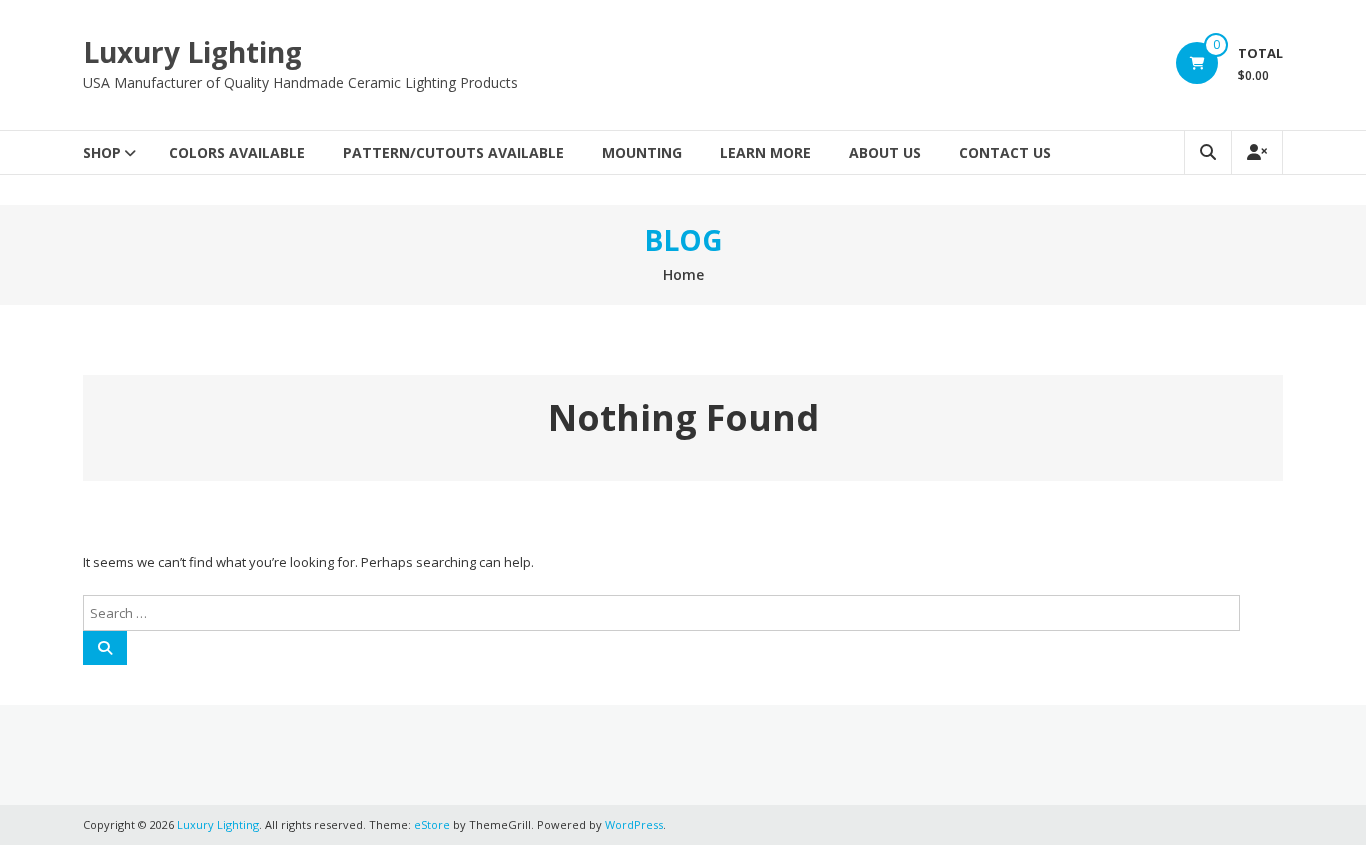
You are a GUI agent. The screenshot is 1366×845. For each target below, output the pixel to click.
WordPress (634, 824)
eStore (432, 824)
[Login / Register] (1257, 152)
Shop (102, 152)
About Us (885, 152)
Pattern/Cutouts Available (453, 152)
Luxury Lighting (192, 52)
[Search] (105, 648)
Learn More (765, 152)
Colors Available (237, 152)
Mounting (642, 152)
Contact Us (1005, 152)
